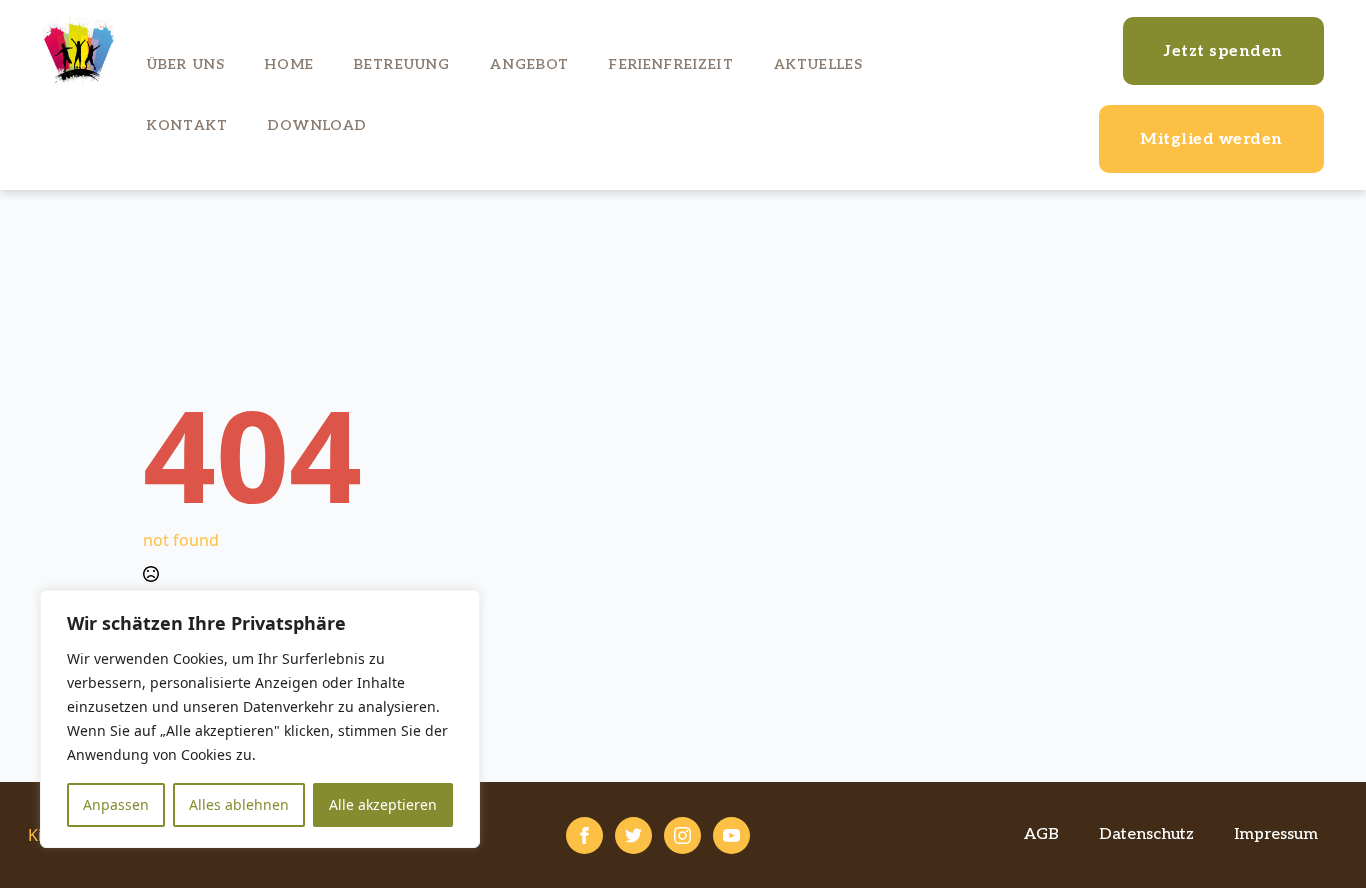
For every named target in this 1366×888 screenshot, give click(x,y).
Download (317, 125)
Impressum (1276, 834)
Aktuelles (818, 64)
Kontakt (187, 125)
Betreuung (402, 64)
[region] (260, 719)
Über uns (186, 64)
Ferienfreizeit (671, 64)
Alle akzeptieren (383, 804)
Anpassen (116, 804)
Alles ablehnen (239, 804)
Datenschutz (1146, 834)
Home (289, 64)
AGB (1041, 834)
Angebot (529, 64)
